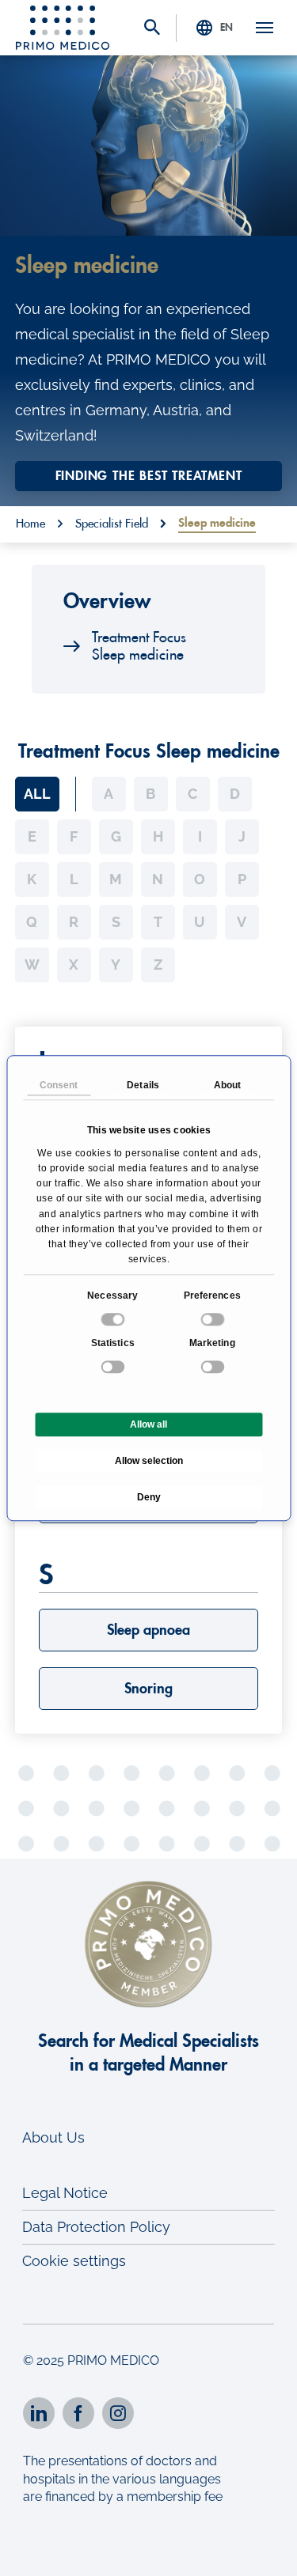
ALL (37, 794)
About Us (53, 2137)
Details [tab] (143, 1085)
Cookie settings (74, 2261)
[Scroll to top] (263, 2550)
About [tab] (228, 1085)
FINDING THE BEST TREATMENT (149, 476)
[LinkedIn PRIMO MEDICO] (39, 2413)
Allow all (148, 1424)
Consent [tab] (59, 1085)
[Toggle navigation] (265, 28)
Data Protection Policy (96, 2227)
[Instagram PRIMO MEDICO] (118, 2413)
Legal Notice (65, 2193)
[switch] (213, 1319)
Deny (149, 1497)
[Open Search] (152, 29)
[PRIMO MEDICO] (63, 28)
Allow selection (149, 1461)
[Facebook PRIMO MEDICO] (78, 2413)
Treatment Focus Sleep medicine (139, 646)
